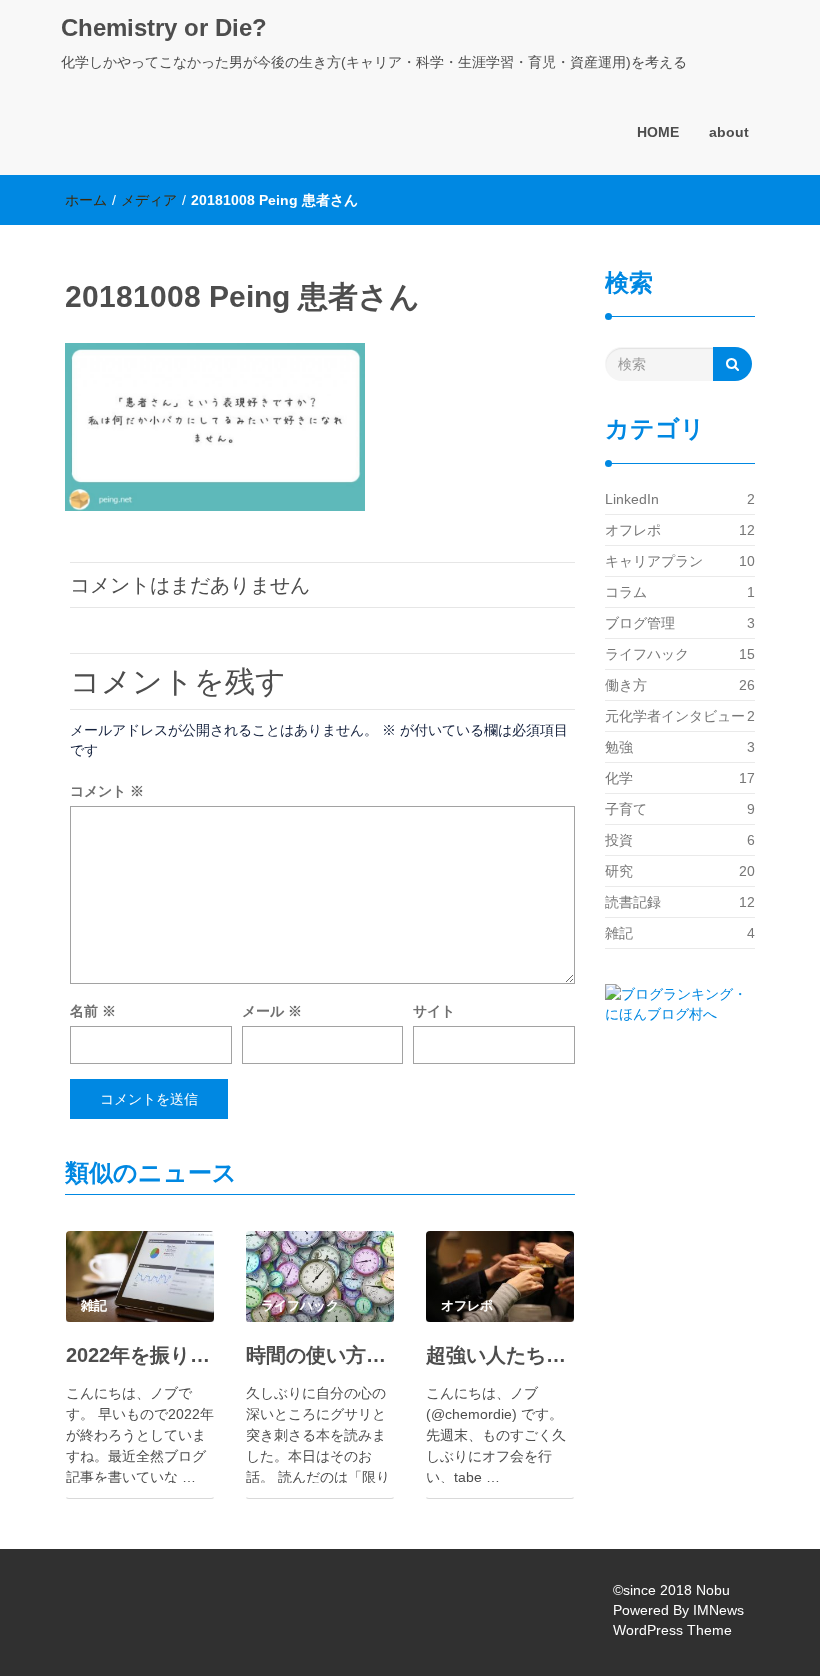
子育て (626, 809)
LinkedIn (632, 499)
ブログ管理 (640, 623)
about (729, 132)
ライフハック (647, 654)
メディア (149, 200)
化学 (619, 778)
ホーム (86, 200)
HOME (658, 132)
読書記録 (633, 902)
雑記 (619, 933)
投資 (619, 840)
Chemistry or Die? (164, 27)
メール (272, 1011)
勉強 (619, 747)
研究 (619, 871)
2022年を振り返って (140, 1355)
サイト (434, 1011)
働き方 (626, 685)
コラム (626, 592)
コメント (107, 791)
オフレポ (633, 530)
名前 (93, 1011)
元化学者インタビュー (675, 716)
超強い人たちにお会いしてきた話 (500, 1355)
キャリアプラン (654, 561)
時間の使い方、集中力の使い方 (320, 1355)
